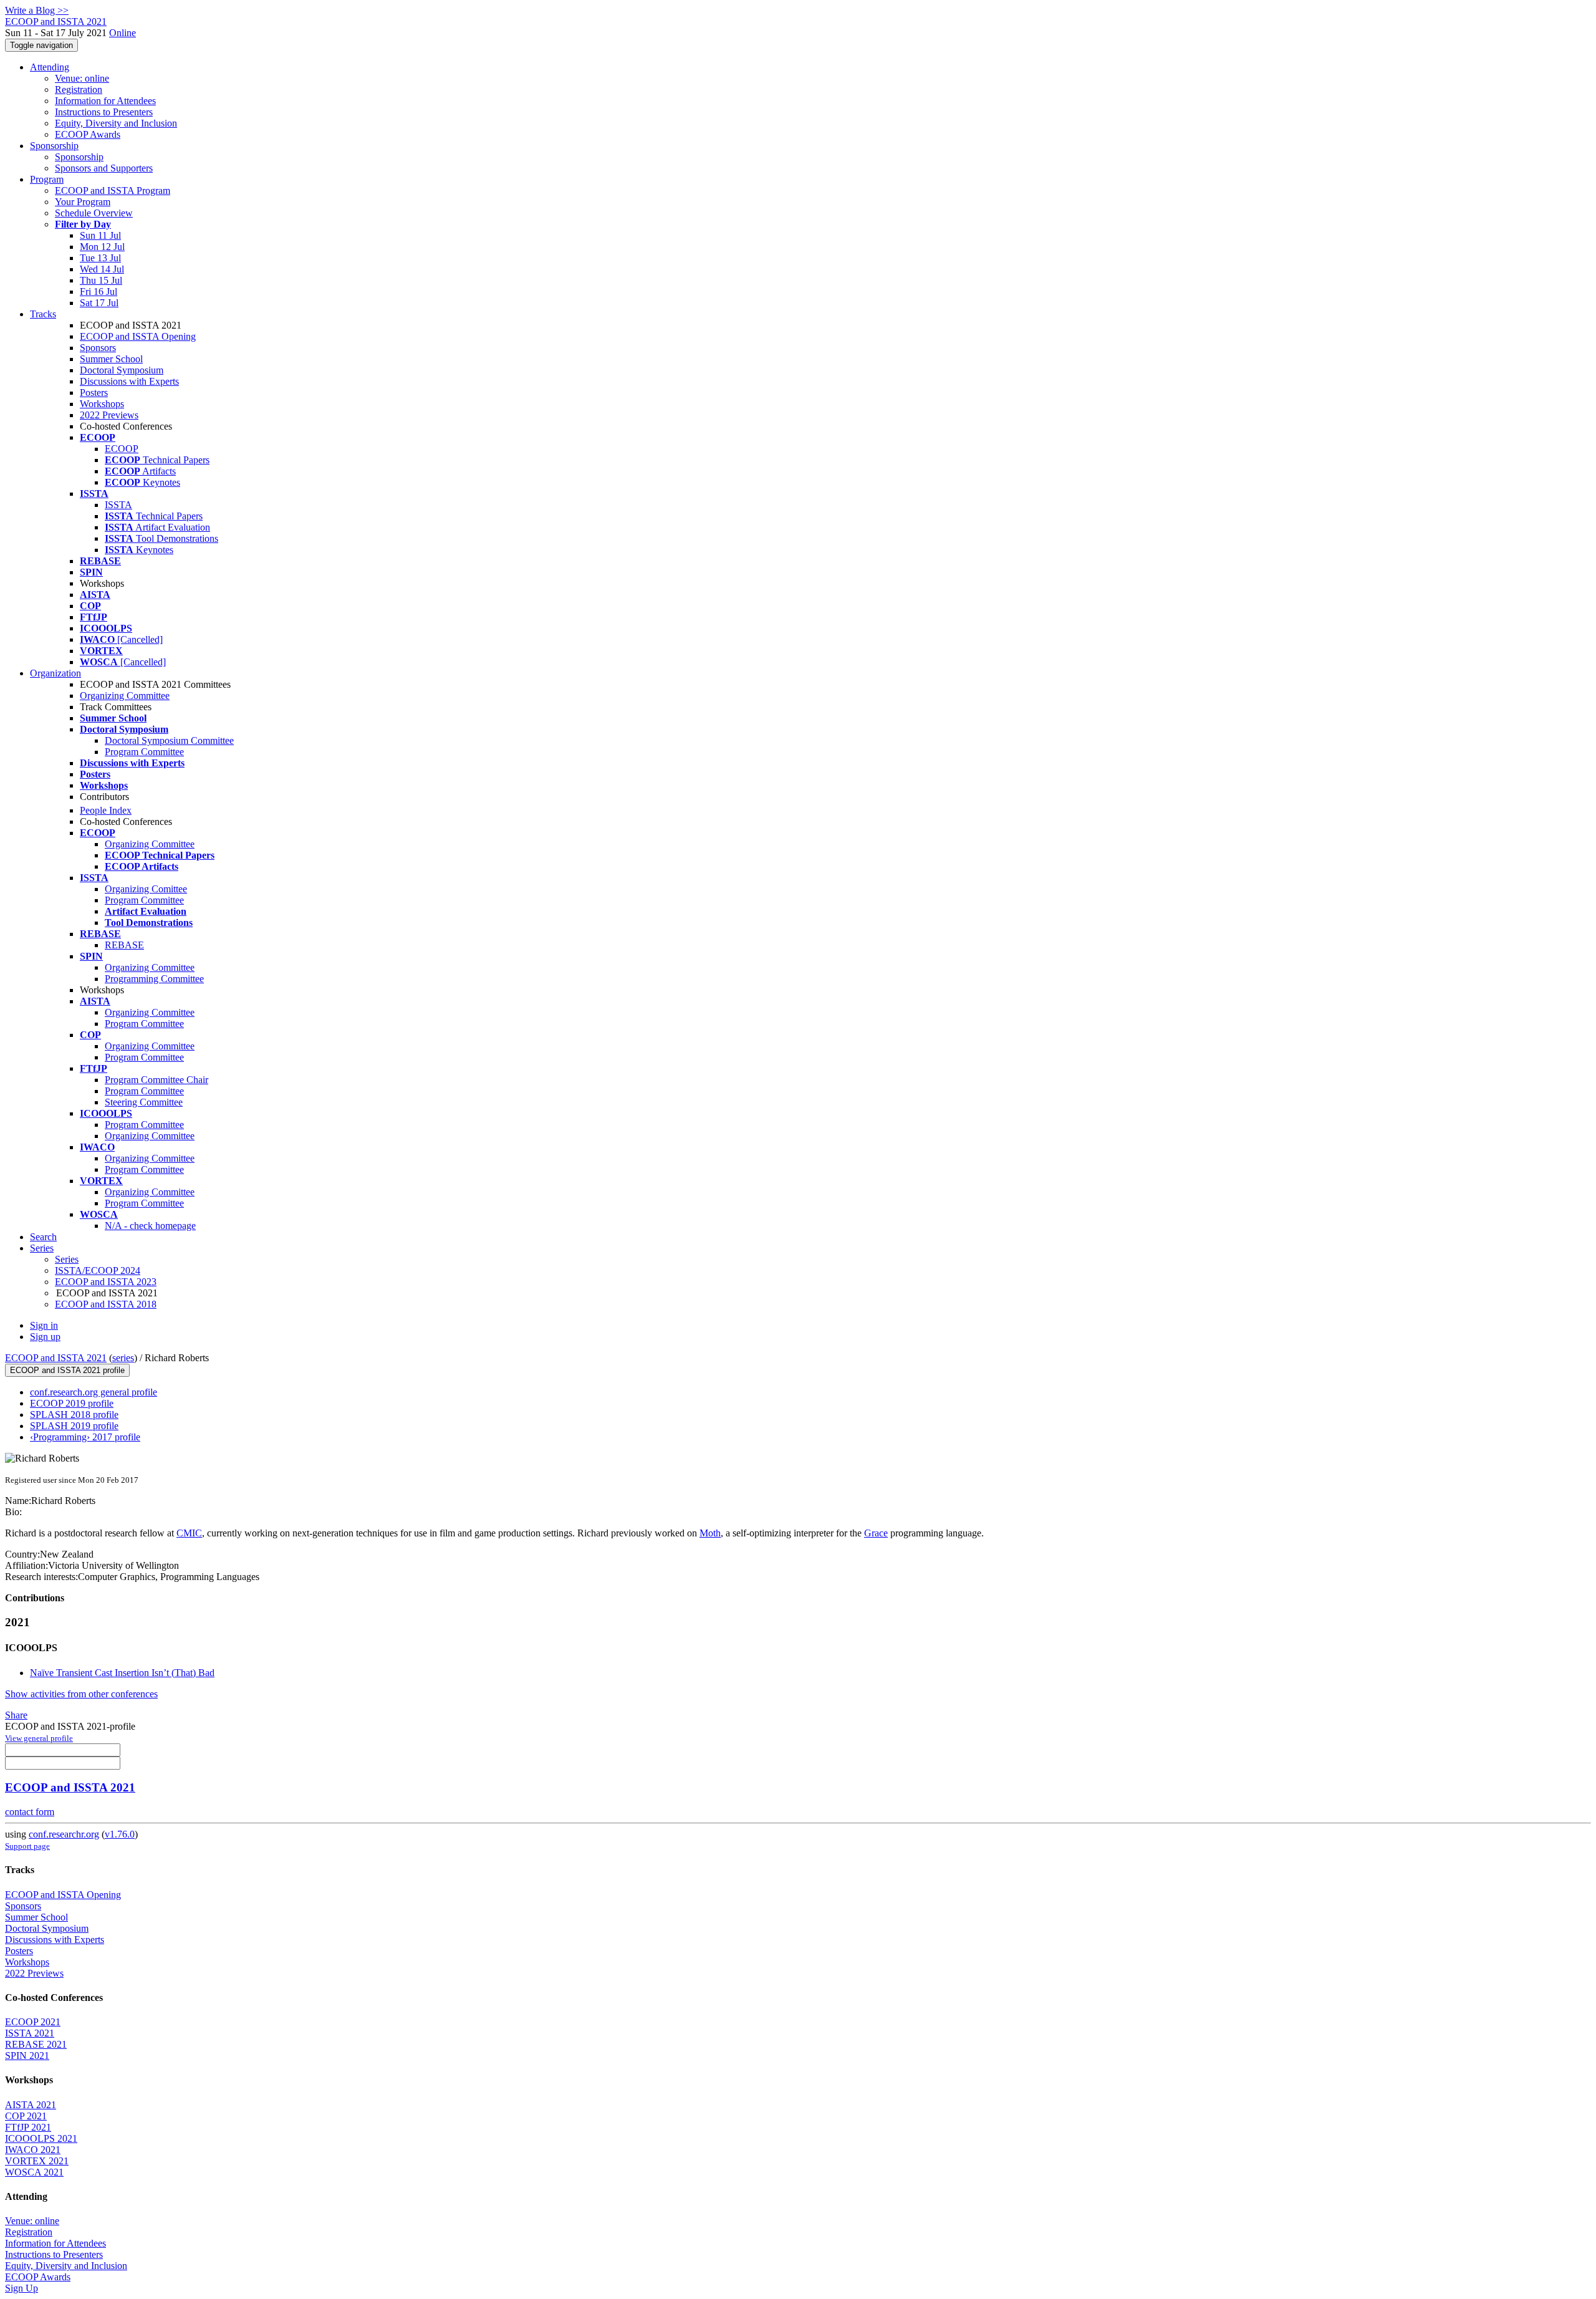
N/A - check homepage (150, 1226)
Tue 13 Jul (100, 258)
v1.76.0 (120, 1834)
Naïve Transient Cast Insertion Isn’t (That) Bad (122, 1673)
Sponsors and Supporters (104, 168)
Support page (27, 1846)
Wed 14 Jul (102, 269)
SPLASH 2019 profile (74, 1426)
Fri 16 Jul (99, 292)
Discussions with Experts (129, 381)
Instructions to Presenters (104, 112)
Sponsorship (54, 146)
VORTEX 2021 (37, 2161)
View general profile (39, 1738)
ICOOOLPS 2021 (41, 2138)
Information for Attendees (105, 101)
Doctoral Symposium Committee (169, 740)
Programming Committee (154, 979)
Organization (55, 673)
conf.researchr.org (64, 1834)
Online (123, 33)
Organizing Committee (125, 696)
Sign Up (22, 2288)
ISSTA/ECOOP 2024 (98, 1270)
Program (47, 179)
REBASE (124, 945)
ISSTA (118, 505)
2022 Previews (109, 415)
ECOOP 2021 (33, 2022)
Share (16, 1715)
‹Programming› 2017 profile (85, 1437)
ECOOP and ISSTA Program (113, 190)
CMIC (189, 1533)
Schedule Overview (94, 213)
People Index (106, 810)
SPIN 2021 (27, 2056)
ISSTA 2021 (30, 2033)
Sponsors (98, 348)
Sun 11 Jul (100, 235)
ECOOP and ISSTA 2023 (106, 1282)
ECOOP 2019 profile (72, 1403)
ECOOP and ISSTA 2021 (56, 1358)
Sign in (44, 1325)
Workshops (102, 404)
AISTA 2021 (31, 2105)
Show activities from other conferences (81, 1694)
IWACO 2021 (33, 2150)
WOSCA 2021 (34, 2172)
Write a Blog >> (37, 10)
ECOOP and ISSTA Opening (138, 336)
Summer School (111, 359)
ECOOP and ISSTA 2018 (106, 1304)
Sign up (45, 1337)
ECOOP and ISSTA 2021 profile (67, 1370)
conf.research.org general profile (94, 1392)
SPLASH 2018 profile (74, 1415)
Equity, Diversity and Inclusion (116, 123)
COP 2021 (26, 2116)
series (123, 1358)
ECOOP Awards (88, 134)
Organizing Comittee (146, 889)
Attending (50, 67)
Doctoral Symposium (122, 370)
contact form (30, 1812)
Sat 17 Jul (99, 303)
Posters (94, 393)
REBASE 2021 (36, 2044)
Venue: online (82, 78)
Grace (876, 1533)
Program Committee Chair (156, 1080)
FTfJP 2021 (28, 2127)
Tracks (43, 314)
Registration (79, 89)
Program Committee (144, 752)
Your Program (83, 202)
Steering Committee (144, 1102)
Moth (710, 1533)
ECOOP (122, 449)
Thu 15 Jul (101, 280)
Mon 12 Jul (102, 247)
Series (67, 1259)
